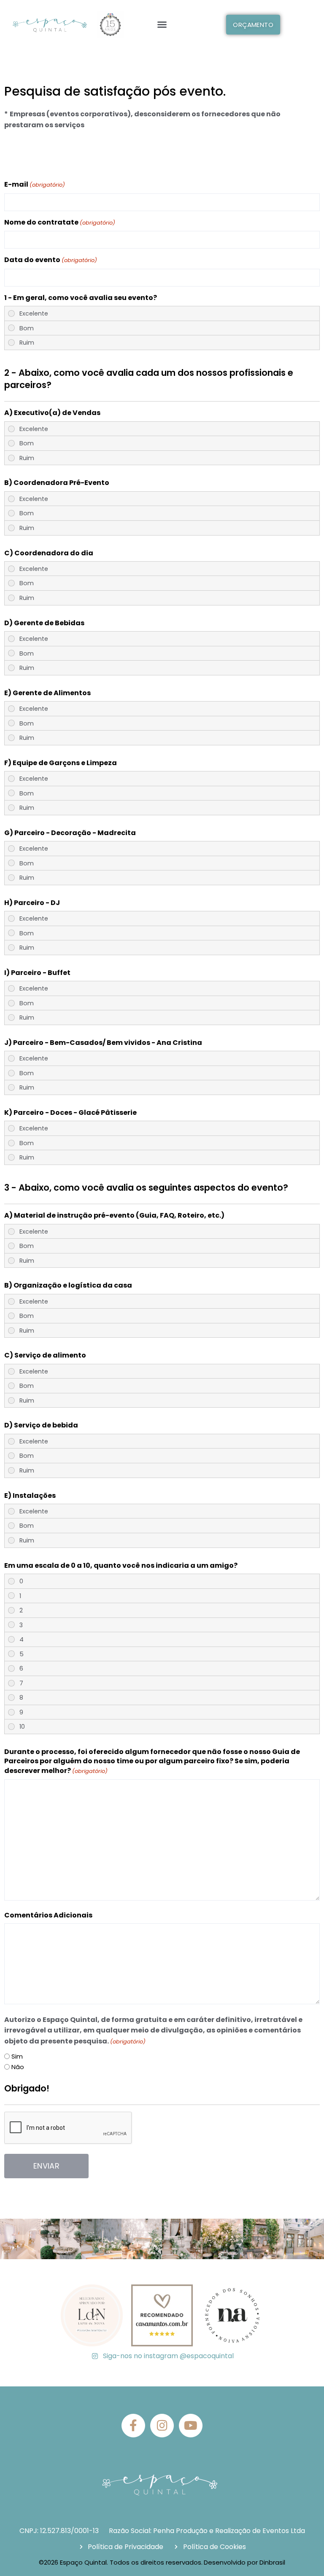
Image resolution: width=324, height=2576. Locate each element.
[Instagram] (162, 2426)
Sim (17, 2056)
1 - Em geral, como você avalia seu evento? (81, 298)
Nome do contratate (60, 222)
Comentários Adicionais (48, 1915)
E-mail (35, 185)
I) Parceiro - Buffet (37, 973)
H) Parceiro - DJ (32, 903)
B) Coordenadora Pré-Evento (57, 483)
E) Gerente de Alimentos (47, 693)
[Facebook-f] (133, 2426)
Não (18, 2067)
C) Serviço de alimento (45, 1355)
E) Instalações (30, 1496)
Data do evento (51, 260)
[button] (162, 24)
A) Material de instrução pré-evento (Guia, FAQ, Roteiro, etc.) (114, 1216)
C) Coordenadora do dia (49, 553)
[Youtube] (191, 2426)
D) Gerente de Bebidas (44, 623)
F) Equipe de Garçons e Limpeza (61, 763)
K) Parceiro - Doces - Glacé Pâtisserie (70, 1113)
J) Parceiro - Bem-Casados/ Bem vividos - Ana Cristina (103, 1043)
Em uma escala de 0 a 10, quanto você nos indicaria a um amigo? (121, 1566)
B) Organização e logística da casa (68, 1285)
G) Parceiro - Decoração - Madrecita (70, 833)
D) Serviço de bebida (41, 1425)
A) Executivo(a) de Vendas (52, 413)
